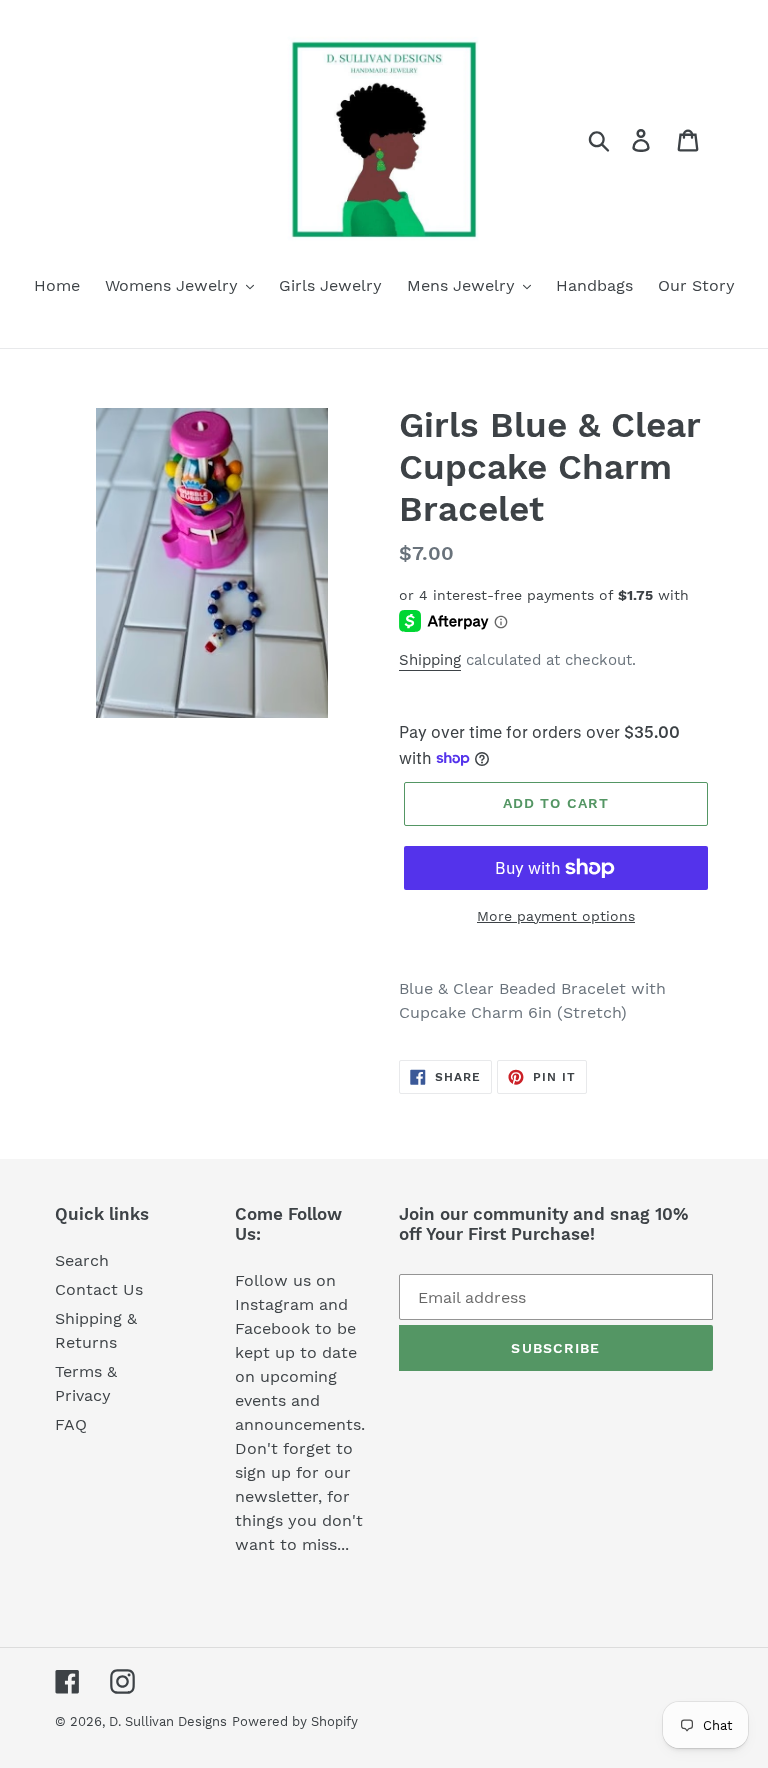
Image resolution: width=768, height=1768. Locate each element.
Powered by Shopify (295, 1721)
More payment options (556, 916)
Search (82, 1260)
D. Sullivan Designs (168, 1721)
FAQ (71, 1424)
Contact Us (99, 1289)
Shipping (430, 660)
